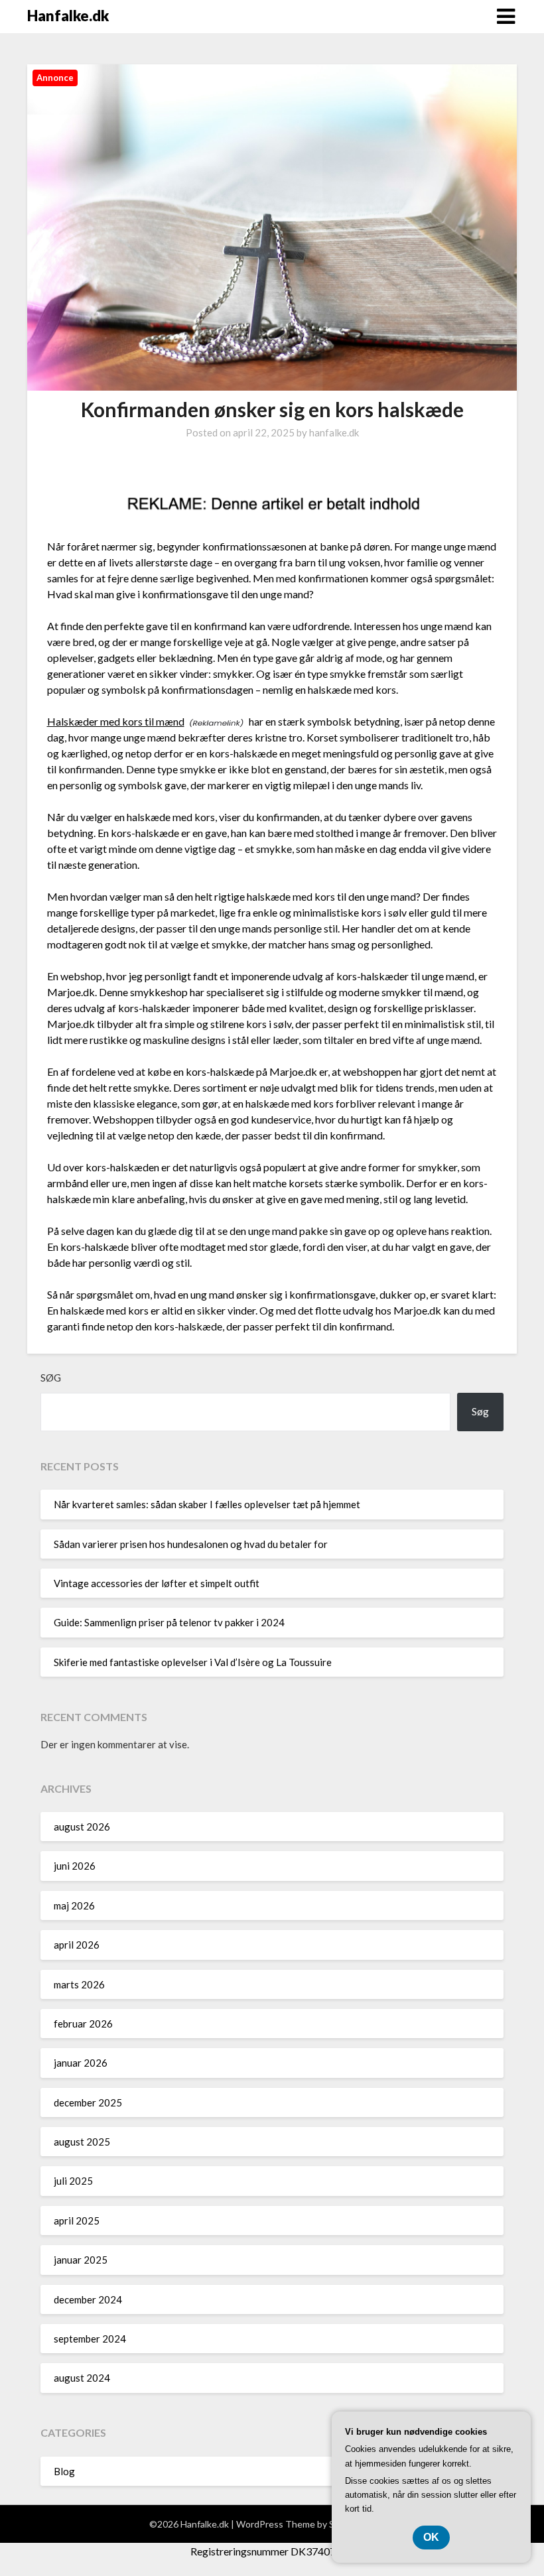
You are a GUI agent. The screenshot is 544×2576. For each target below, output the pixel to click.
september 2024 (90, 2339)
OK (431, 2537)
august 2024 (82, 2378)
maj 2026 (74, 1905)
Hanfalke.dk (68, 16)
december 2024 (88, 2299)
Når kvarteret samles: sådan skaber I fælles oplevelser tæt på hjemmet (207, 1504)
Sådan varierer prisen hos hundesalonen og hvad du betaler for (191, 1544)
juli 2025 (73, 2181)
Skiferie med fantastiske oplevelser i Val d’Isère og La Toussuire (193, 1662)
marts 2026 (79, 1984)
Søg (51, 1378)
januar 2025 (81, 2260)
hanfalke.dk (334, 432)
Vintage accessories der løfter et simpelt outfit (157, 1583)
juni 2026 (75, 1866)
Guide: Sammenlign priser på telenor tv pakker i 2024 (169, 1622)
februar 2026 (83, 2024)
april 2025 (77, 2221)
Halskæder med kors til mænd (116, 721)
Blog (64, 2471)
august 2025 (82, 2142)
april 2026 (77, 1945)
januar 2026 (81, 2063)
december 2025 (88, 2102)
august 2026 (82, 1827)
